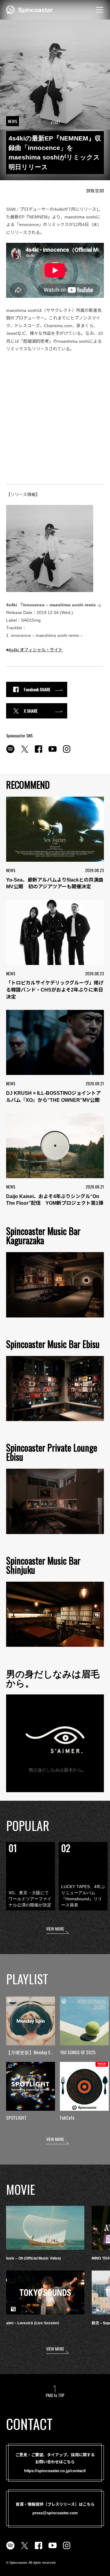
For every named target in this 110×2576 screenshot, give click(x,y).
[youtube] (53, 752)
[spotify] (10, 752)
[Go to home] (29, 9)
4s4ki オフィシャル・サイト (36, 650)
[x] (24, 752)
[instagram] (67, 752)
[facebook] (38, 752)
